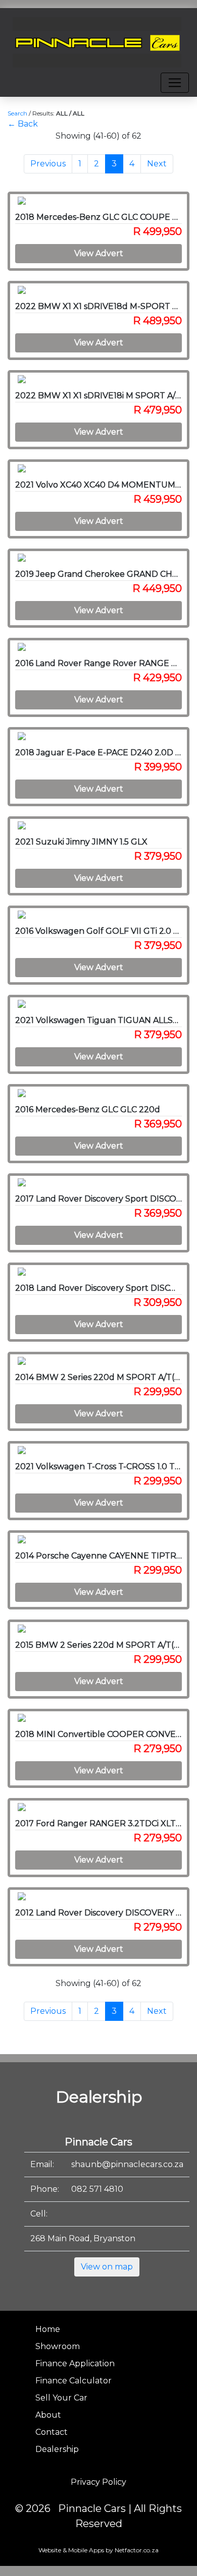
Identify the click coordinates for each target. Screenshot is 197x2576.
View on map (107, 2267)
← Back (23, 124)
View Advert (99, 253)
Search (17, 113)
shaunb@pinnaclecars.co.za (127, 2164)
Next (157, 164)
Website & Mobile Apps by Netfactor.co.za (98, 2550)
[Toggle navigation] (175, 83)
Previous (48, 164)
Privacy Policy (98, 2482)
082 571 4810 (97, 2189)
